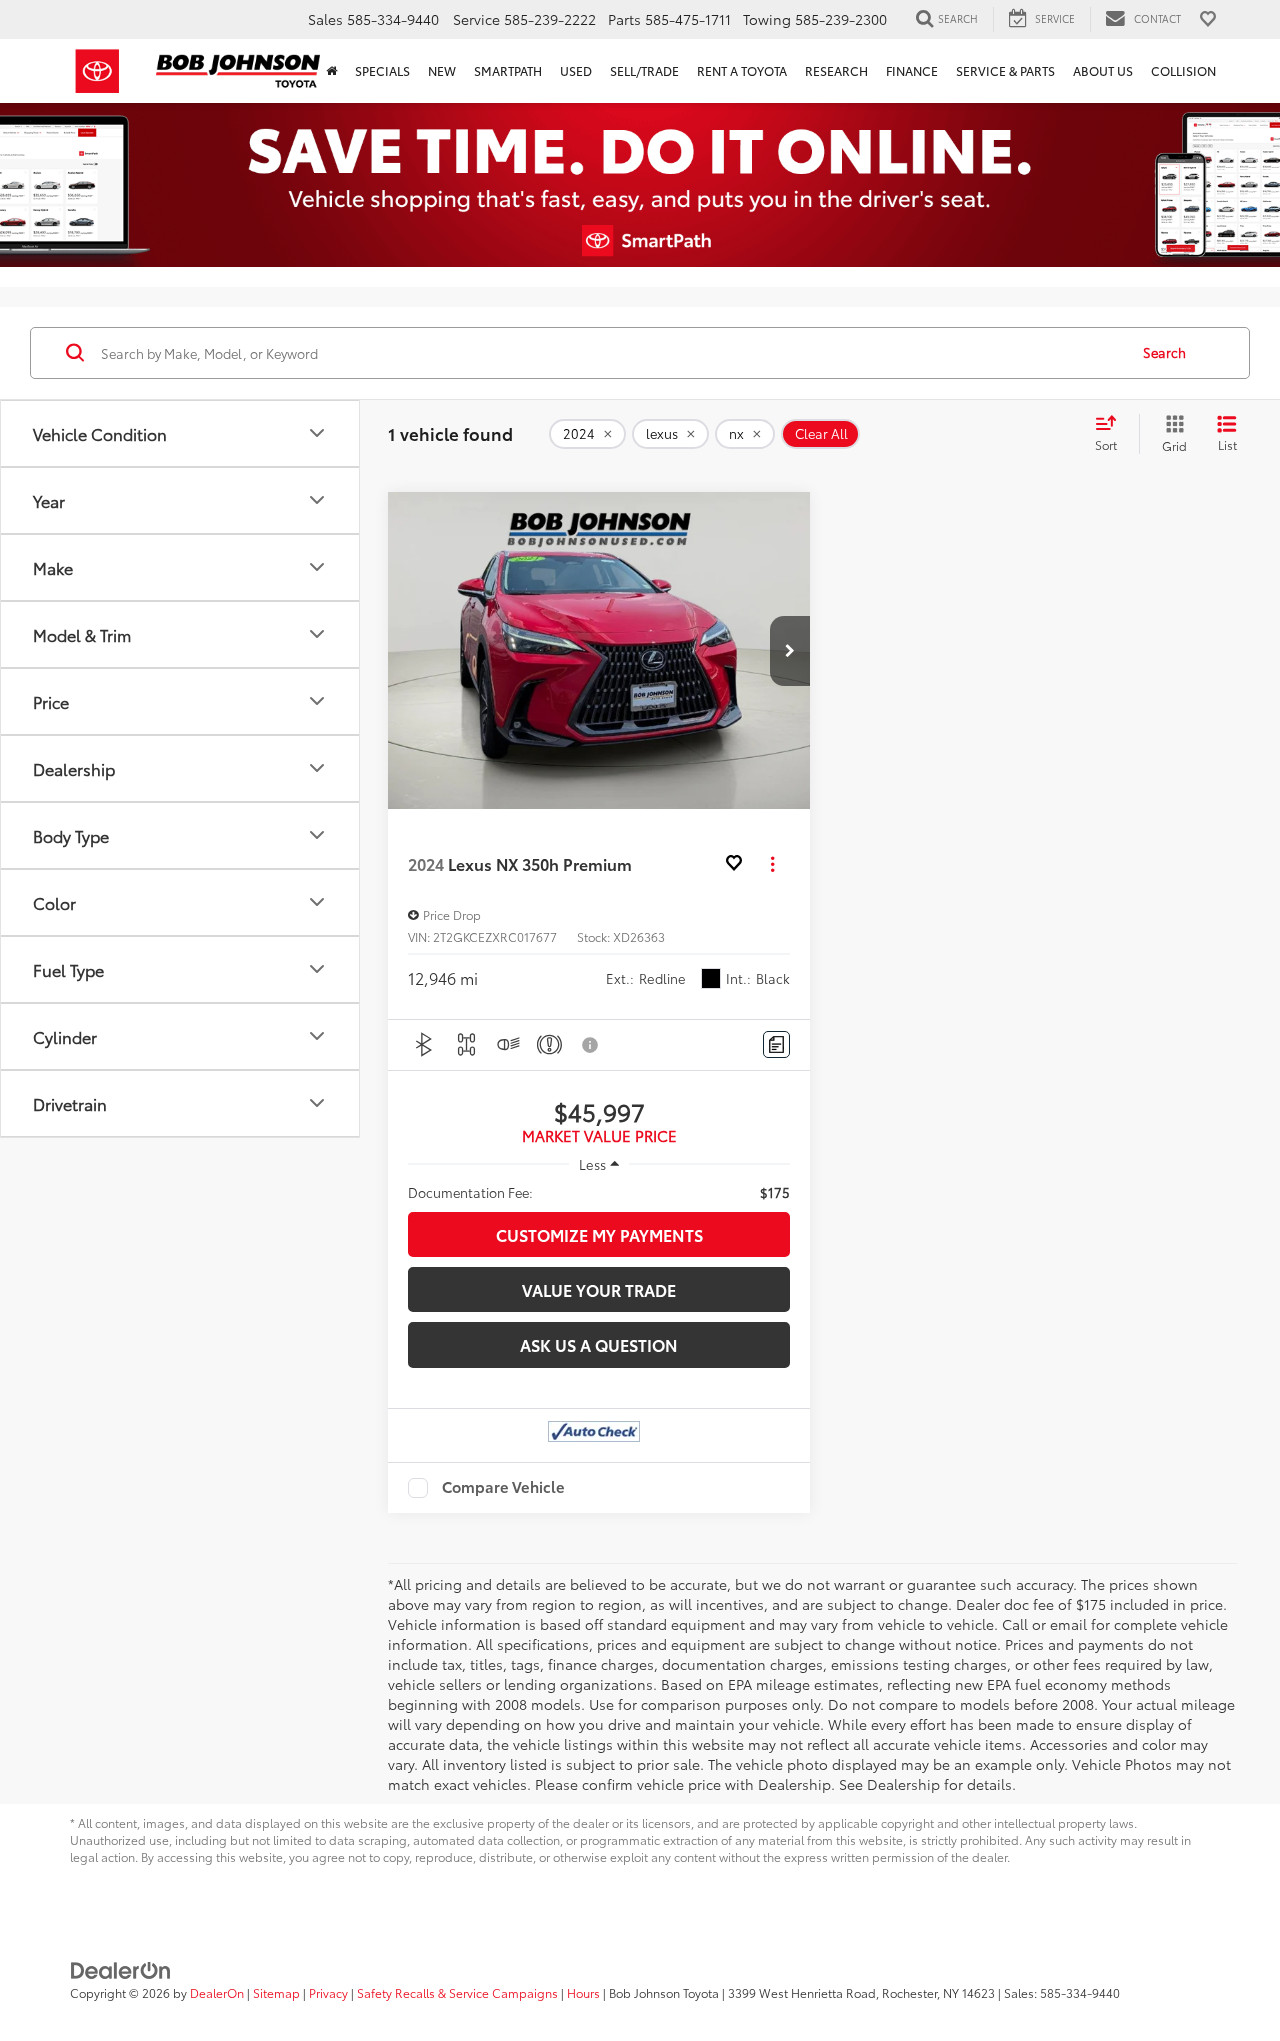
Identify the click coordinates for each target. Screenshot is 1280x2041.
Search (1164, 352)
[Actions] (772, 864)
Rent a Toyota (742, 70)
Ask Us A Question (599, 1344)
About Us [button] (1103, 70)
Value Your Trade (599, 1289)
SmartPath (508, 70)
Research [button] (836, 70)
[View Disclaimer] (591, 1045)
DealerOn (217, 1992)
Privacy (328, 1992)
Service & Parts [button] (1005, 70)
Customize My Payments (599, 1234)
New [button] (442, 70)
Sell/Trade (644, 70)
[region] (599, 1192)
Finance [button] (912, 70)
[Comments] (776, 1044)
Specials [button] (382, 70)
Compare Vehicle (503, 1488)
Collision (1183, 70)
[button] (790, 651)
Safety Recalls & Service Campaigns (457, 1992)
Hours (583, 1992)
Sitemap (276, 1992)
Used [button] (576, 70)
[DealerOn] (121, 1969)
